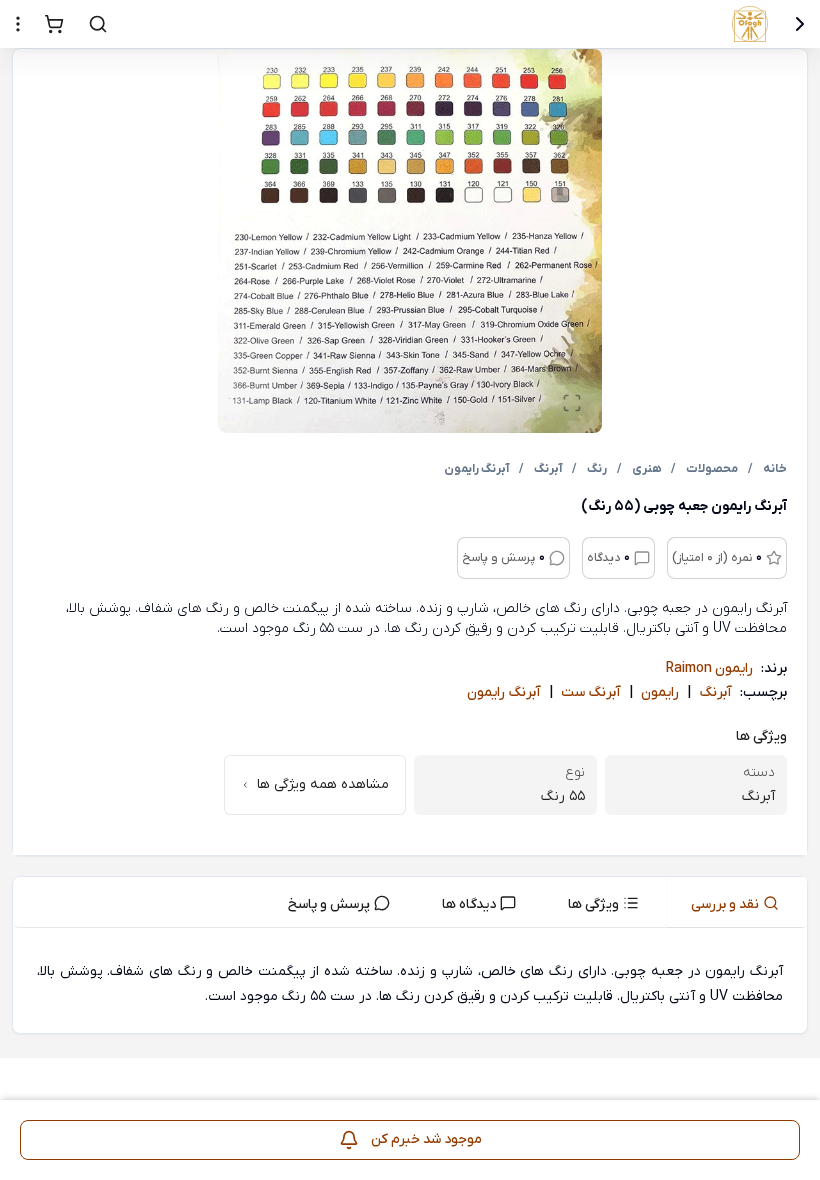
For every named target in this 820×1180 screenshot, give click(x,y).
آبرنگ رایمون (504, 692)
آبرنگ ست (591, 692)
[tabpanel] (410, 984)
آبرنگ (715, 692)
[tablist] (410, 902)
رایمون (660, 692)
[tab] (737, 902)
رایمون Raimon (709, 668)
